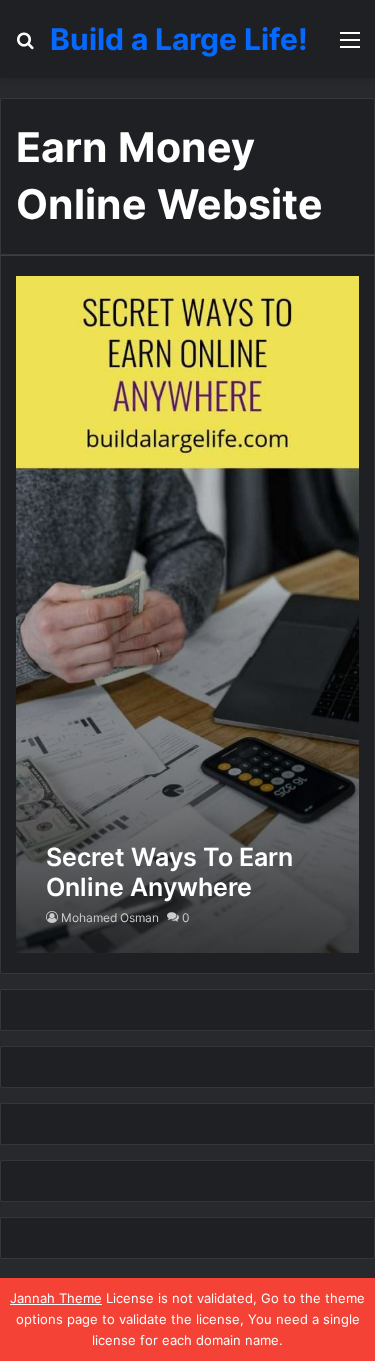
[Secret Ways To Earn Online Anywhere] (187, 614)
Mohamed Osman (110, 917)
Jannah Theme (56, 1298)
